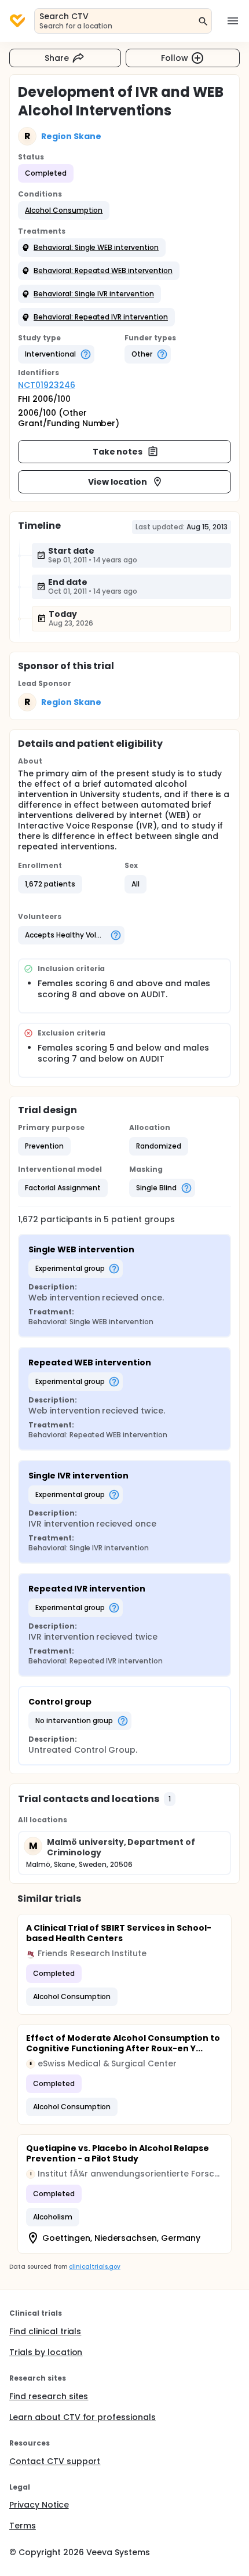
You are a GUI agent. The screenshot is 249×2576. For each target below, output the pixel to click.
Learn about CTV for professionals (83, 2417)
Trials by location (46, 2352)
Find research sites (49, 2396)
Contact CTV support (55, 2461)
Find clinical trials (45, 2331)
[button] (64, 210)
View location (118, 482)
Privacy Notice (39, 2505)
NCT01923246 (47, 385)
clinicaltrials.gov (94, 2267)
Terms (23, 2526)
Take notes (118, 452)
